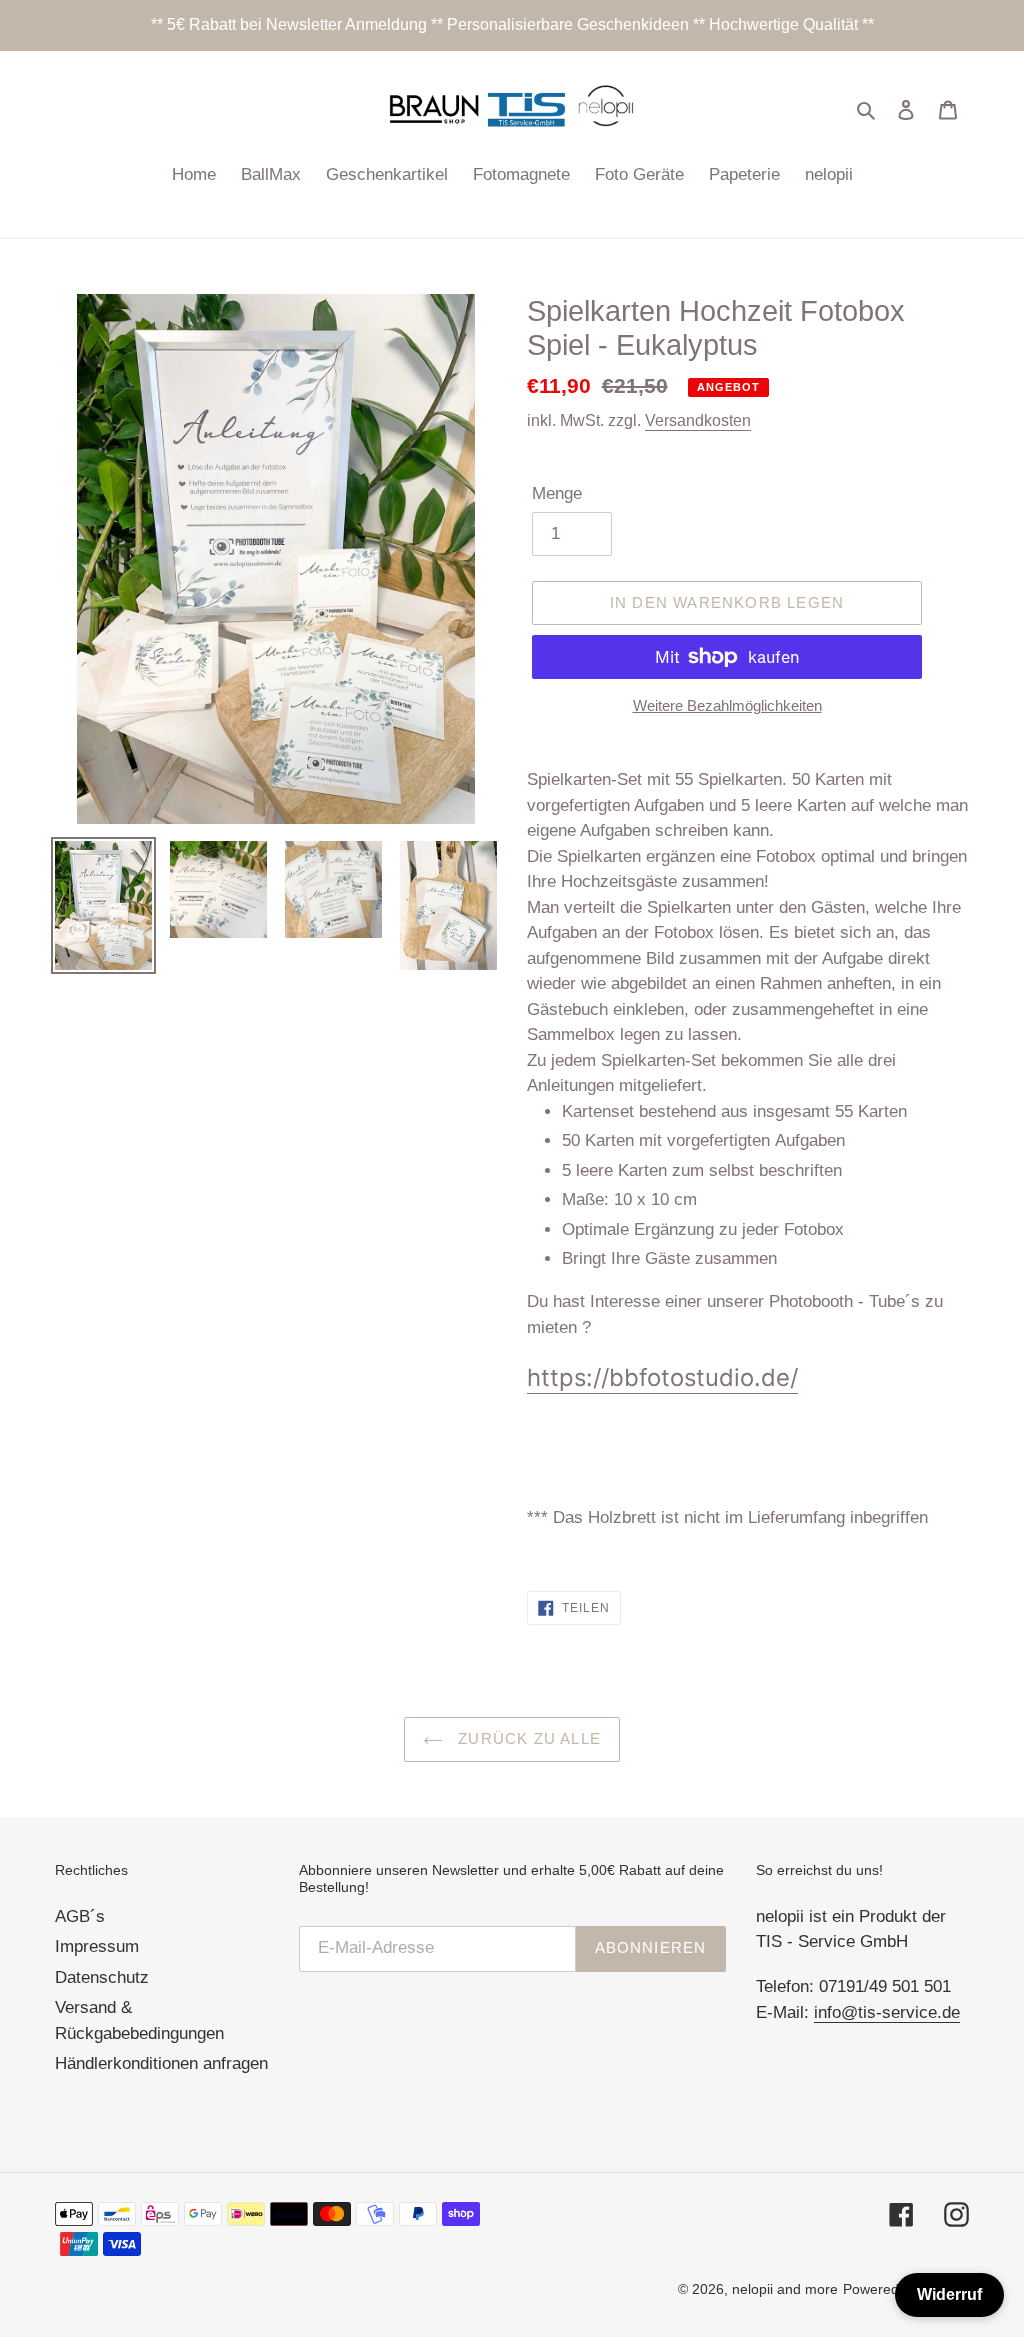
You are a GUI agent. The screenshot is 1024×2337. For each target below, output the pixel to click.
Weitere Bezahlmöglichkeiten (727, 705)
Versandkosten (698, 420)
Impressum (97, 1946)
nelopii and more (785, 2289)
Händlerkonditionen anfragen (161, 2063)
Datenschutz (102, 1977)
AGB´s (80, 1916)
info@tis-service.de (887, 2012)
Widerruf (949, 2294)
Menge (557, 493)
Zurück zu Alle (527, 1738)
